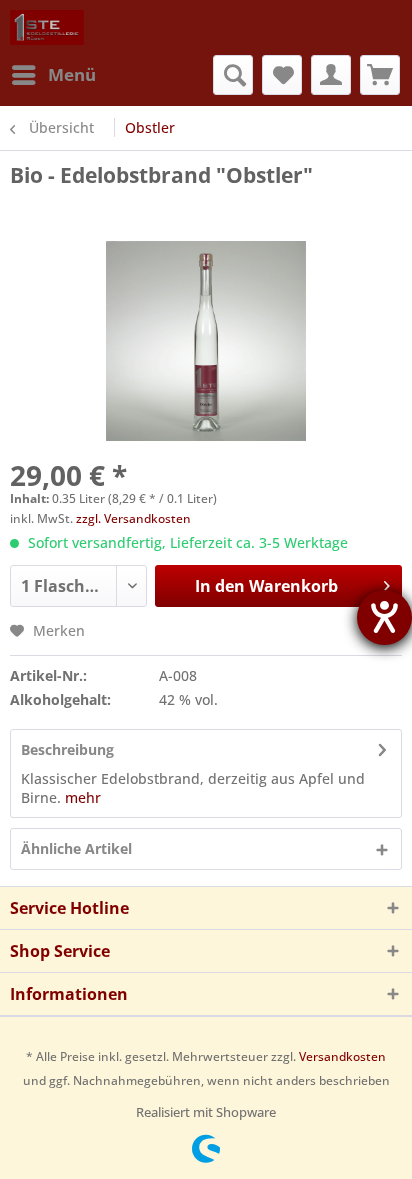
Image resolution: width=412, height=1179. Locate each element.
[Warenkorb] (380, 75)
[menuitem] (53, 75)
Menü (72, 74)
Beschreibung (67, 749)
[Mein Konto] (331, 75)
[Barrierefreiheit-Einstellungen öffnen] (384, 617)
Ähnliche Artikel (76, 848)
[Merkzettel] (282, 75)
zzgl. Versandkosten (133, 518)
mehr (83, 797)
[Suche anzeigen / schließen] (233, 75)
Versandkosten (342, 1056)
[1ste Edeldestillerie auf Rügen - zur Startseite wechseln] (47, 27)
